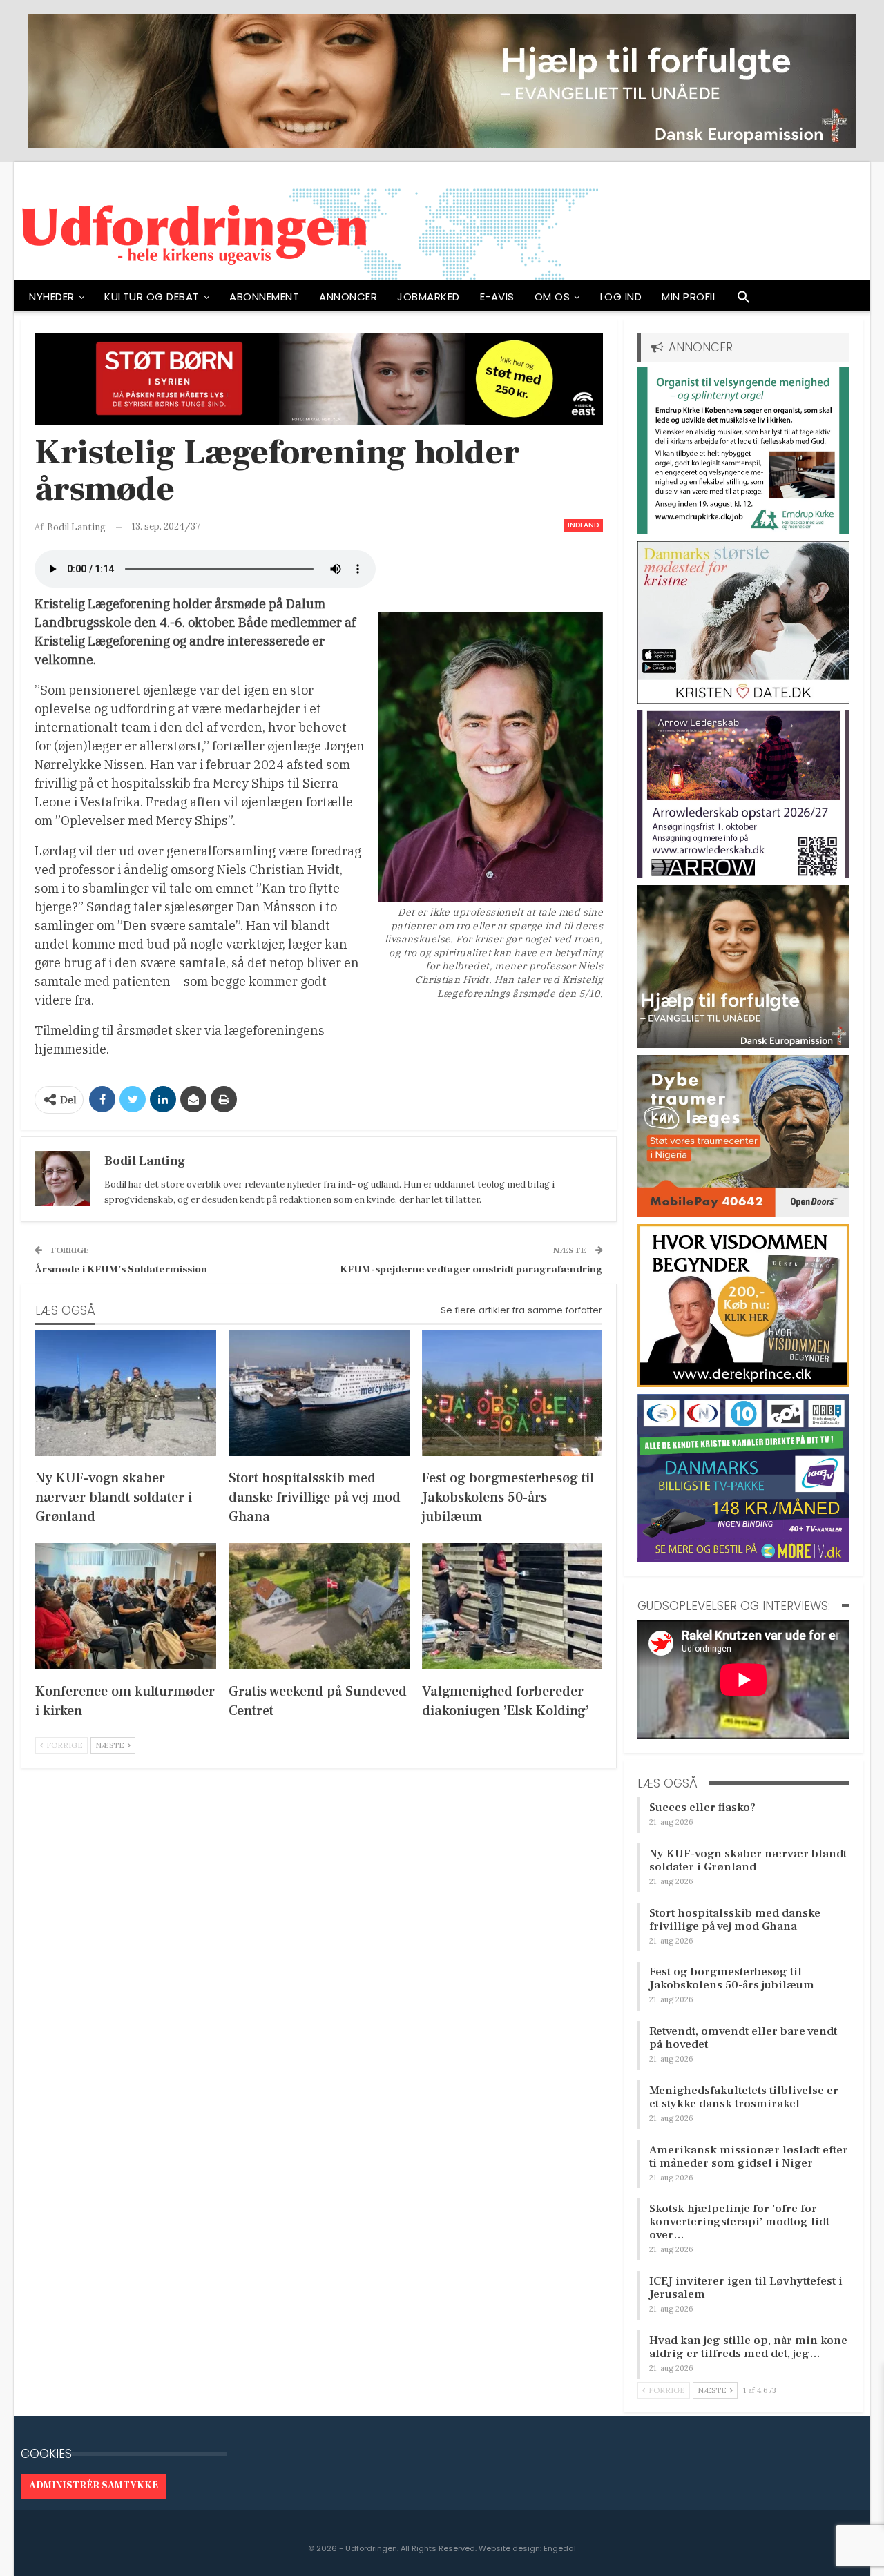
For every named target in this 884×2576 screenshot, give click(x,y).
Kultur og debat (152, 297)
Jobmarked (429, 297)
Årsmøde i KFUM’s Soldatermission (121, 1269)
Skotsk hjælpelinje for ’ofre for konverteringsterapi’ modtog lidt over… (739, 2222)
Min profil (689, 297)
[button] (744, 300)
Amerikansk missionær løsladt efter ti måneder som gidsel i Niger (749, 2157)
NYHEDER (52, 297)
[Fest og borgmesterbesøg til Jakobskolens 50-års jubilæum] (512, 1393)
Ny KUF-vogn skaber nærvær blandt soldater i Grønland (748, 1860)
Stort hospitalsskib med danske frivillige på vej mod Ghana (735, 1920)
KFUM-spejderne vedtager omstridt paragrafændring (471, 1269)
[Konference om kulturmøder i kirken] (126, 1606)
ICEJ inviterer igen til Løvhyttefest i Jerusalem (746, 2288)
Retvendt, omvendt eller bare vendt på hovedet (743, 2038)
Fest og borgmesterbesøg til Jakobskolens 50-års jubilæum (732, 1978)
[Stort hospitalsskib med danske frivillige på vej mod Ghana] (319, 1393)
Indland (583, 525)
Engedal (560, 2548)
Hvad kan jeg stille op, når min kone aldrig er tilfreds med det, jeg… (748, 2347)
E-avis (497, 297)
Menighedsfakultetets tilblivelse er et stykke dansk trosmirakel (744, 2097)
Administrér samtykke (94, 2486)
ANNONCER (348, 297)
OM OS (552, 297)
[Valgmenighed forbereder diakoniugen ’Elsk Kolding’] (512, 1606)
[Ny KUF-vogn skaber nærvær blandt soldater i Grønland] (126, 1393)
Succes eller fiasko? (702, 1808)
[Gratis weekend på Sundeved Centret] (319, 1606)
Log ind (621, 297)
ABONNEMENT (264, 297)
